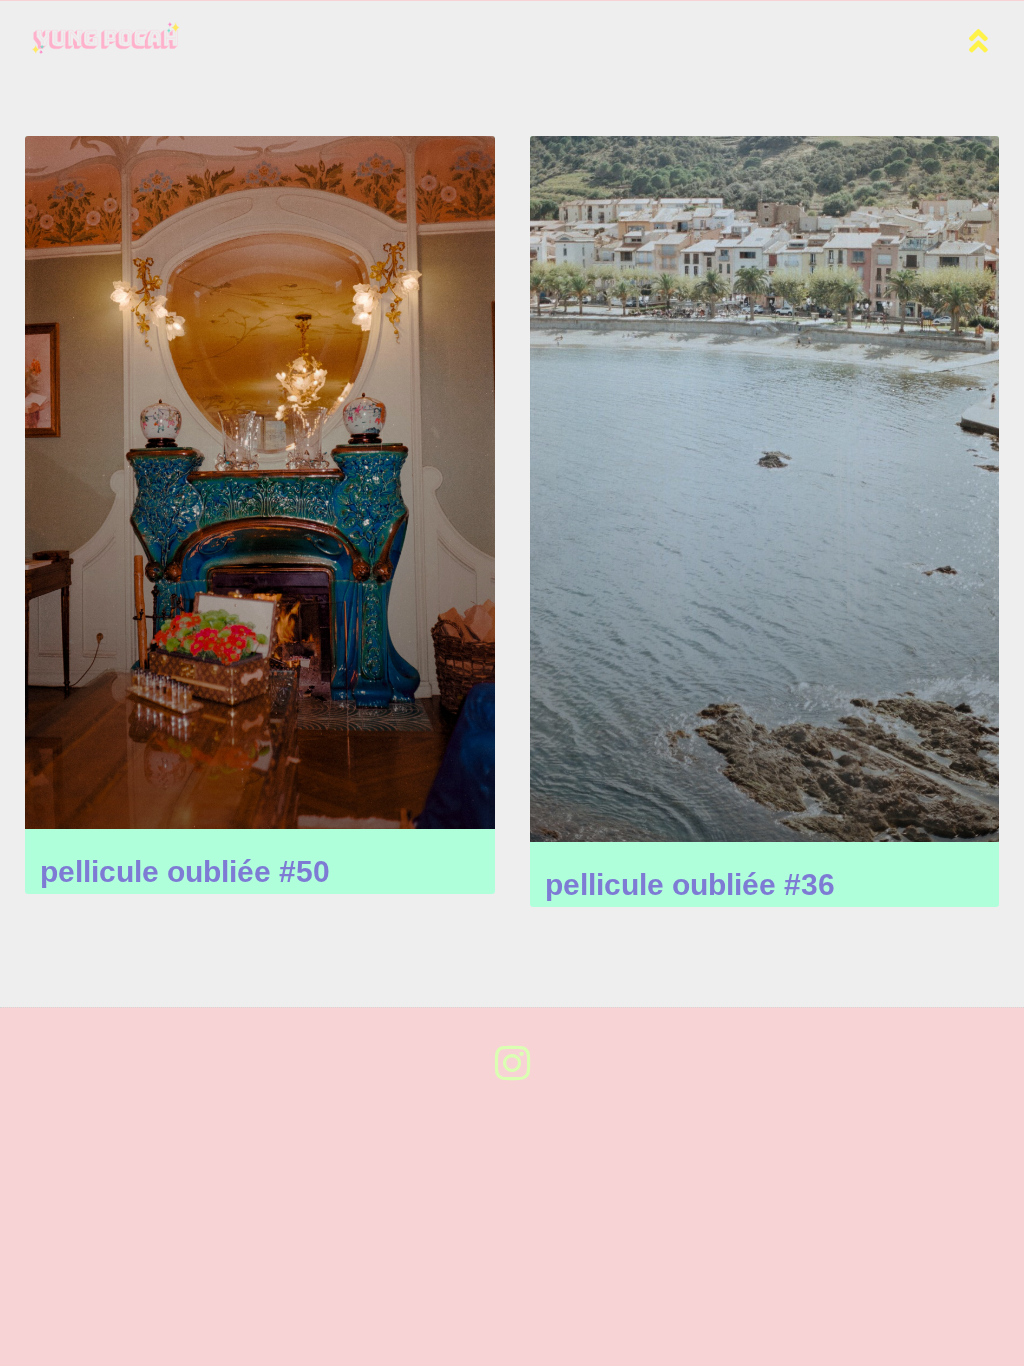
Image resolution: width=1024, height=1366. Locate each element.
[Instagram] (512, 1063)
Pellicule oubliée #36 (690, 884)
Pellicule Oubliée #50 (185, 871)
